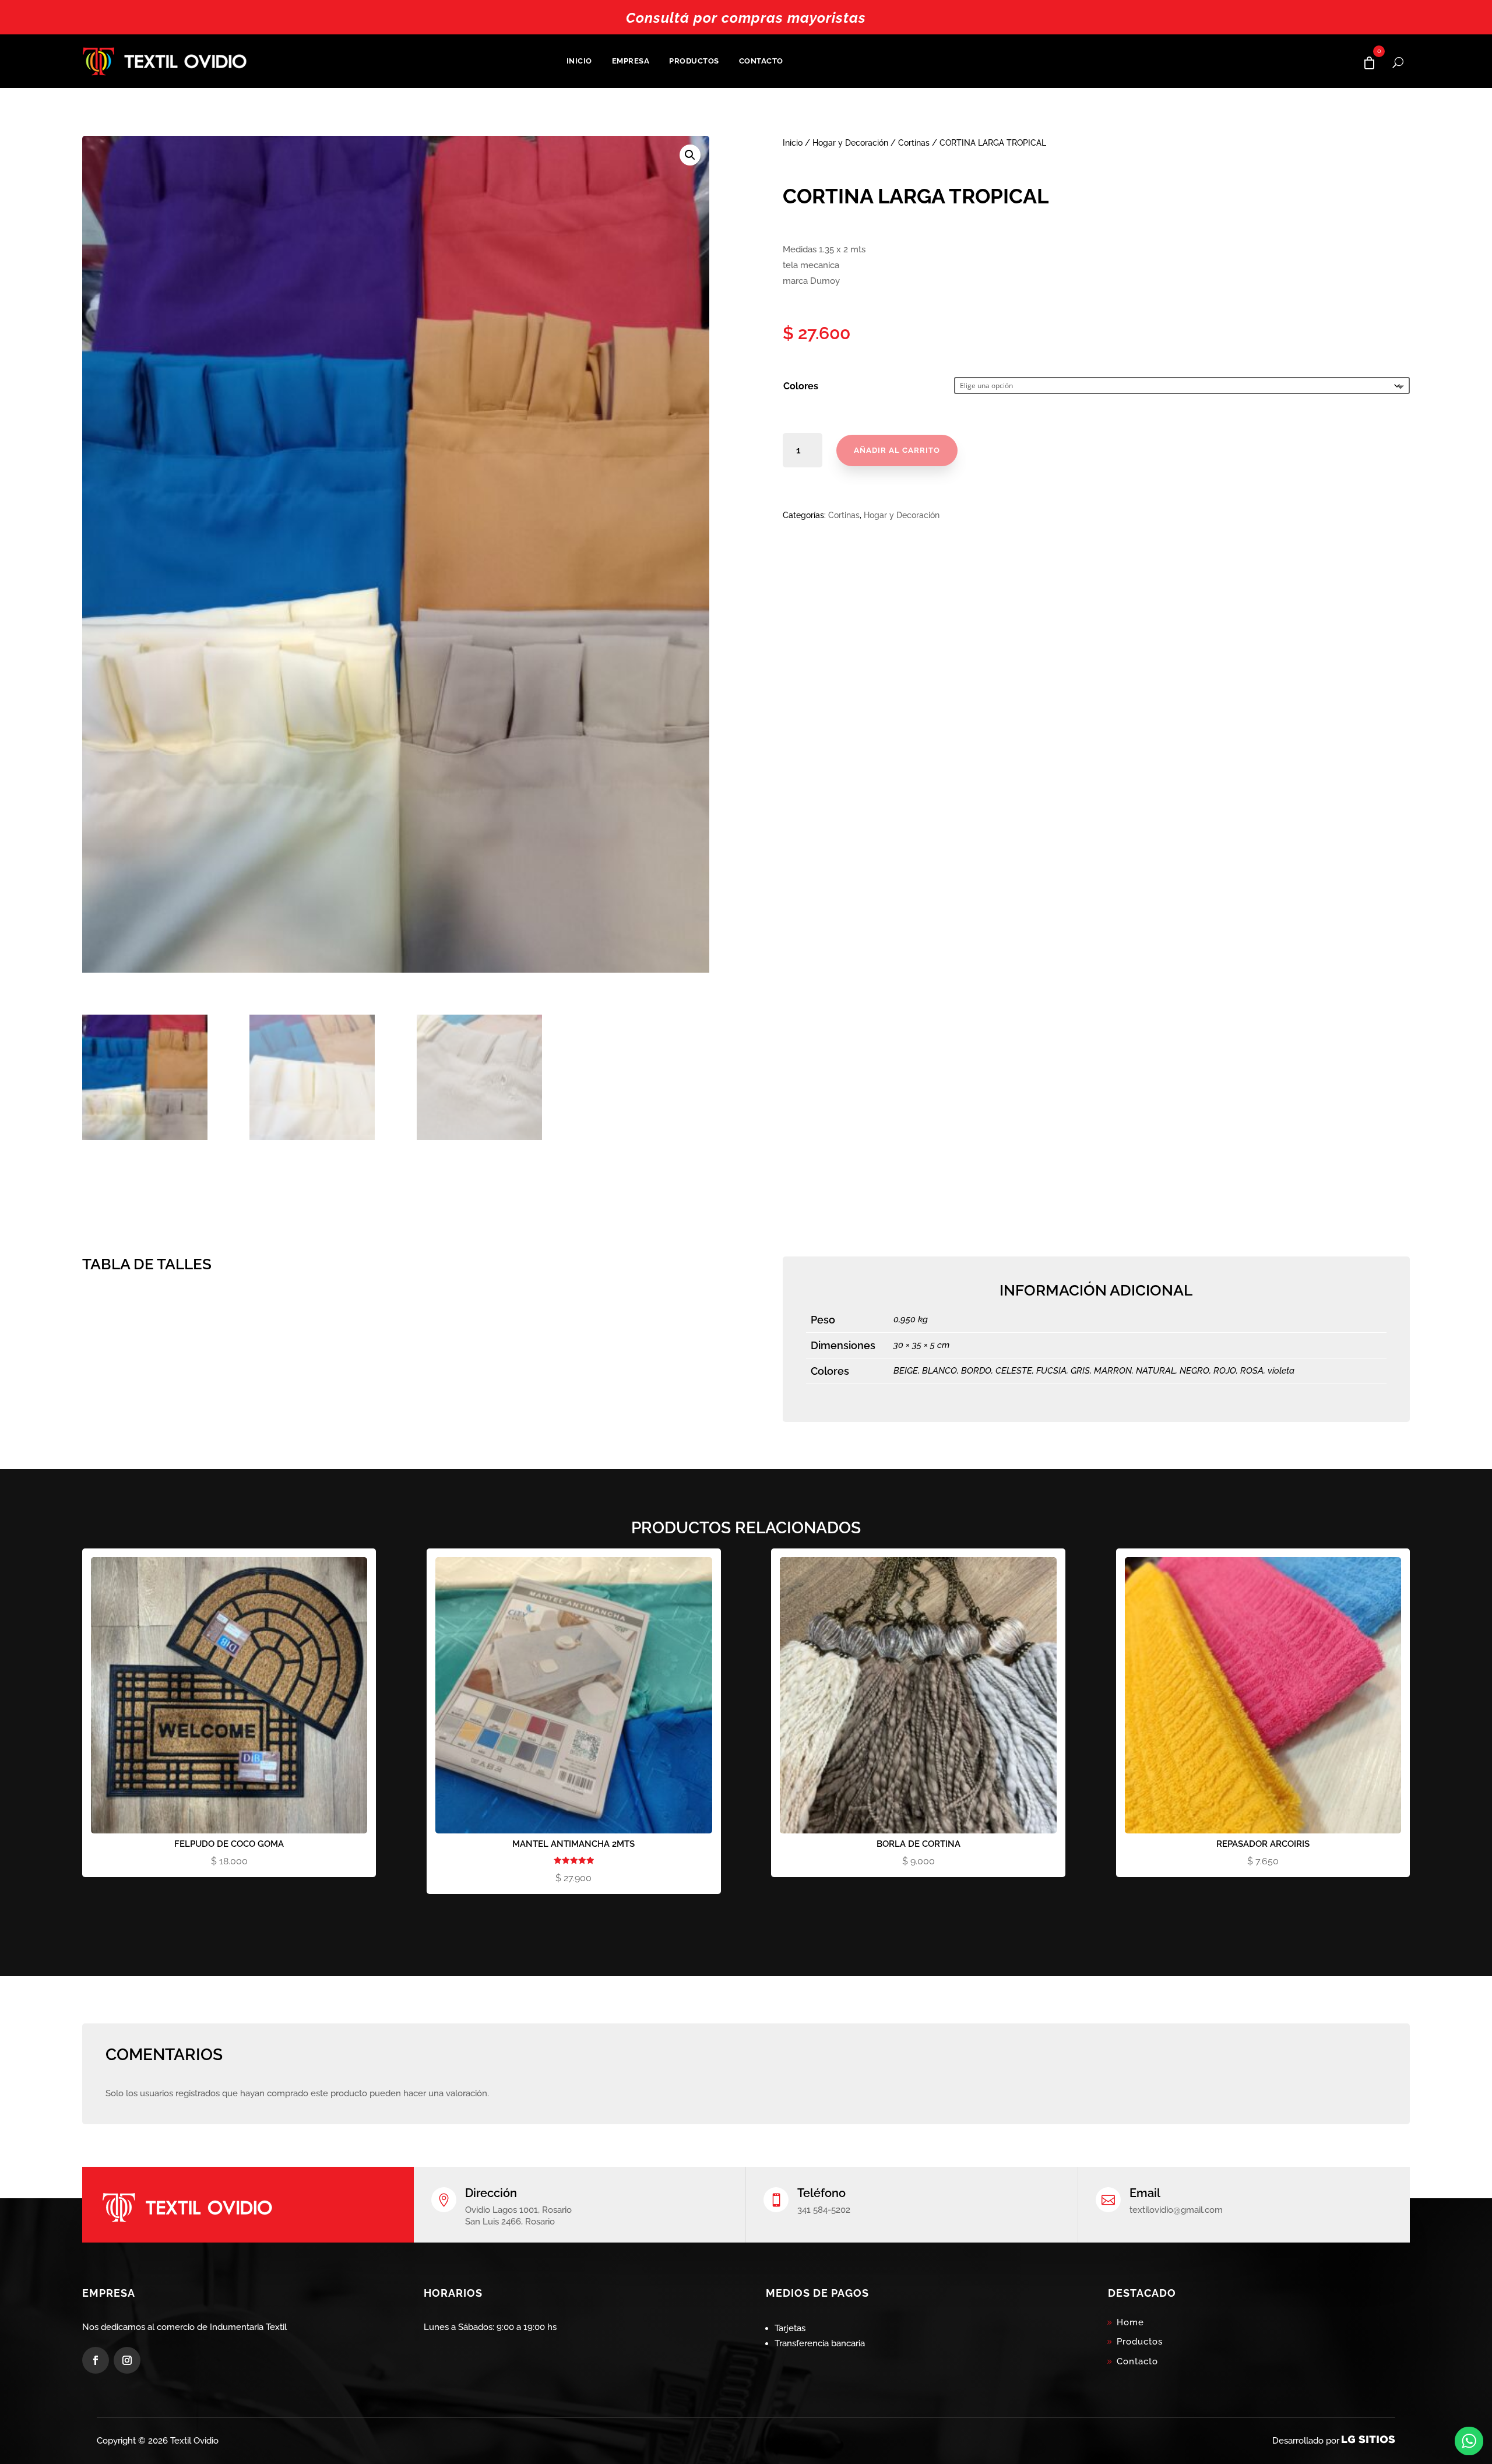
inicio (579, 61)
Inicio (793, 143)
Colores (801, 386)
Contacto (761, 61)
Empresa (631, 61)
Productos (694, 61)
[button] (690, 155)
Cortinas (914, 143)
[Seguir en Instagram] (127, 2360)
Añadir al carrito (897, 450)
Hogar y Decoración (850, 143)
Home (1130, 2322)
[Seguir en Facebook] (96, 2360)
